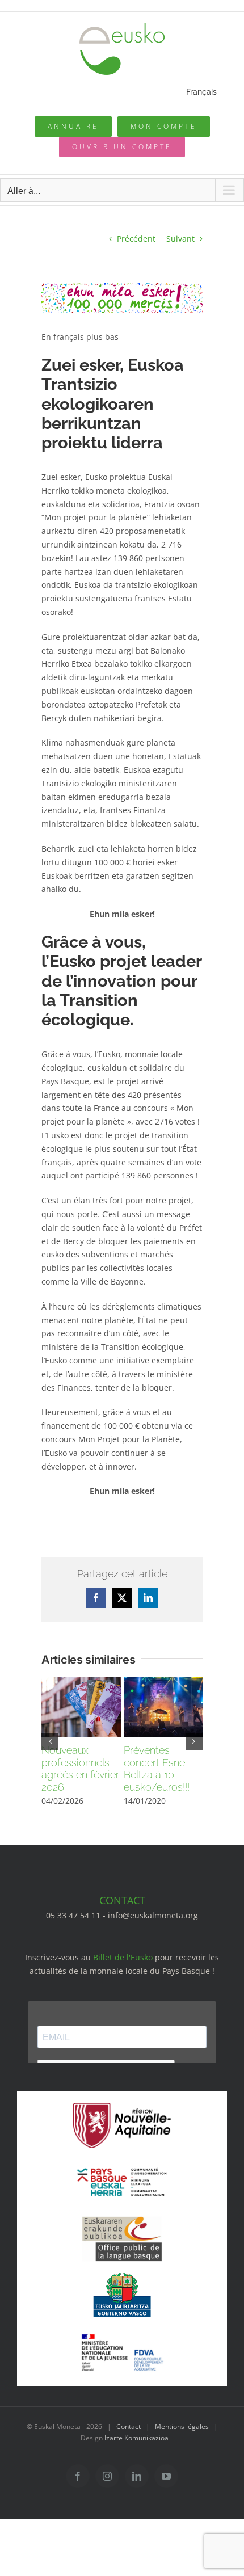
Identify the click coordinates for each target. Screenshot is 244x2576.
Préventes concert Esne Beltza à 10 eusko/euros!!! (157, 1769)
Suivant (180, 239)
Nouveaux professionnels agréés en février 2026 (80, 1769)
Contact (129, 2426)
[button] (50, 1741)
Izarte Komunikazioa (136, 2438)
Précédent (136, 239)
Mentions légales (182, 2426)
